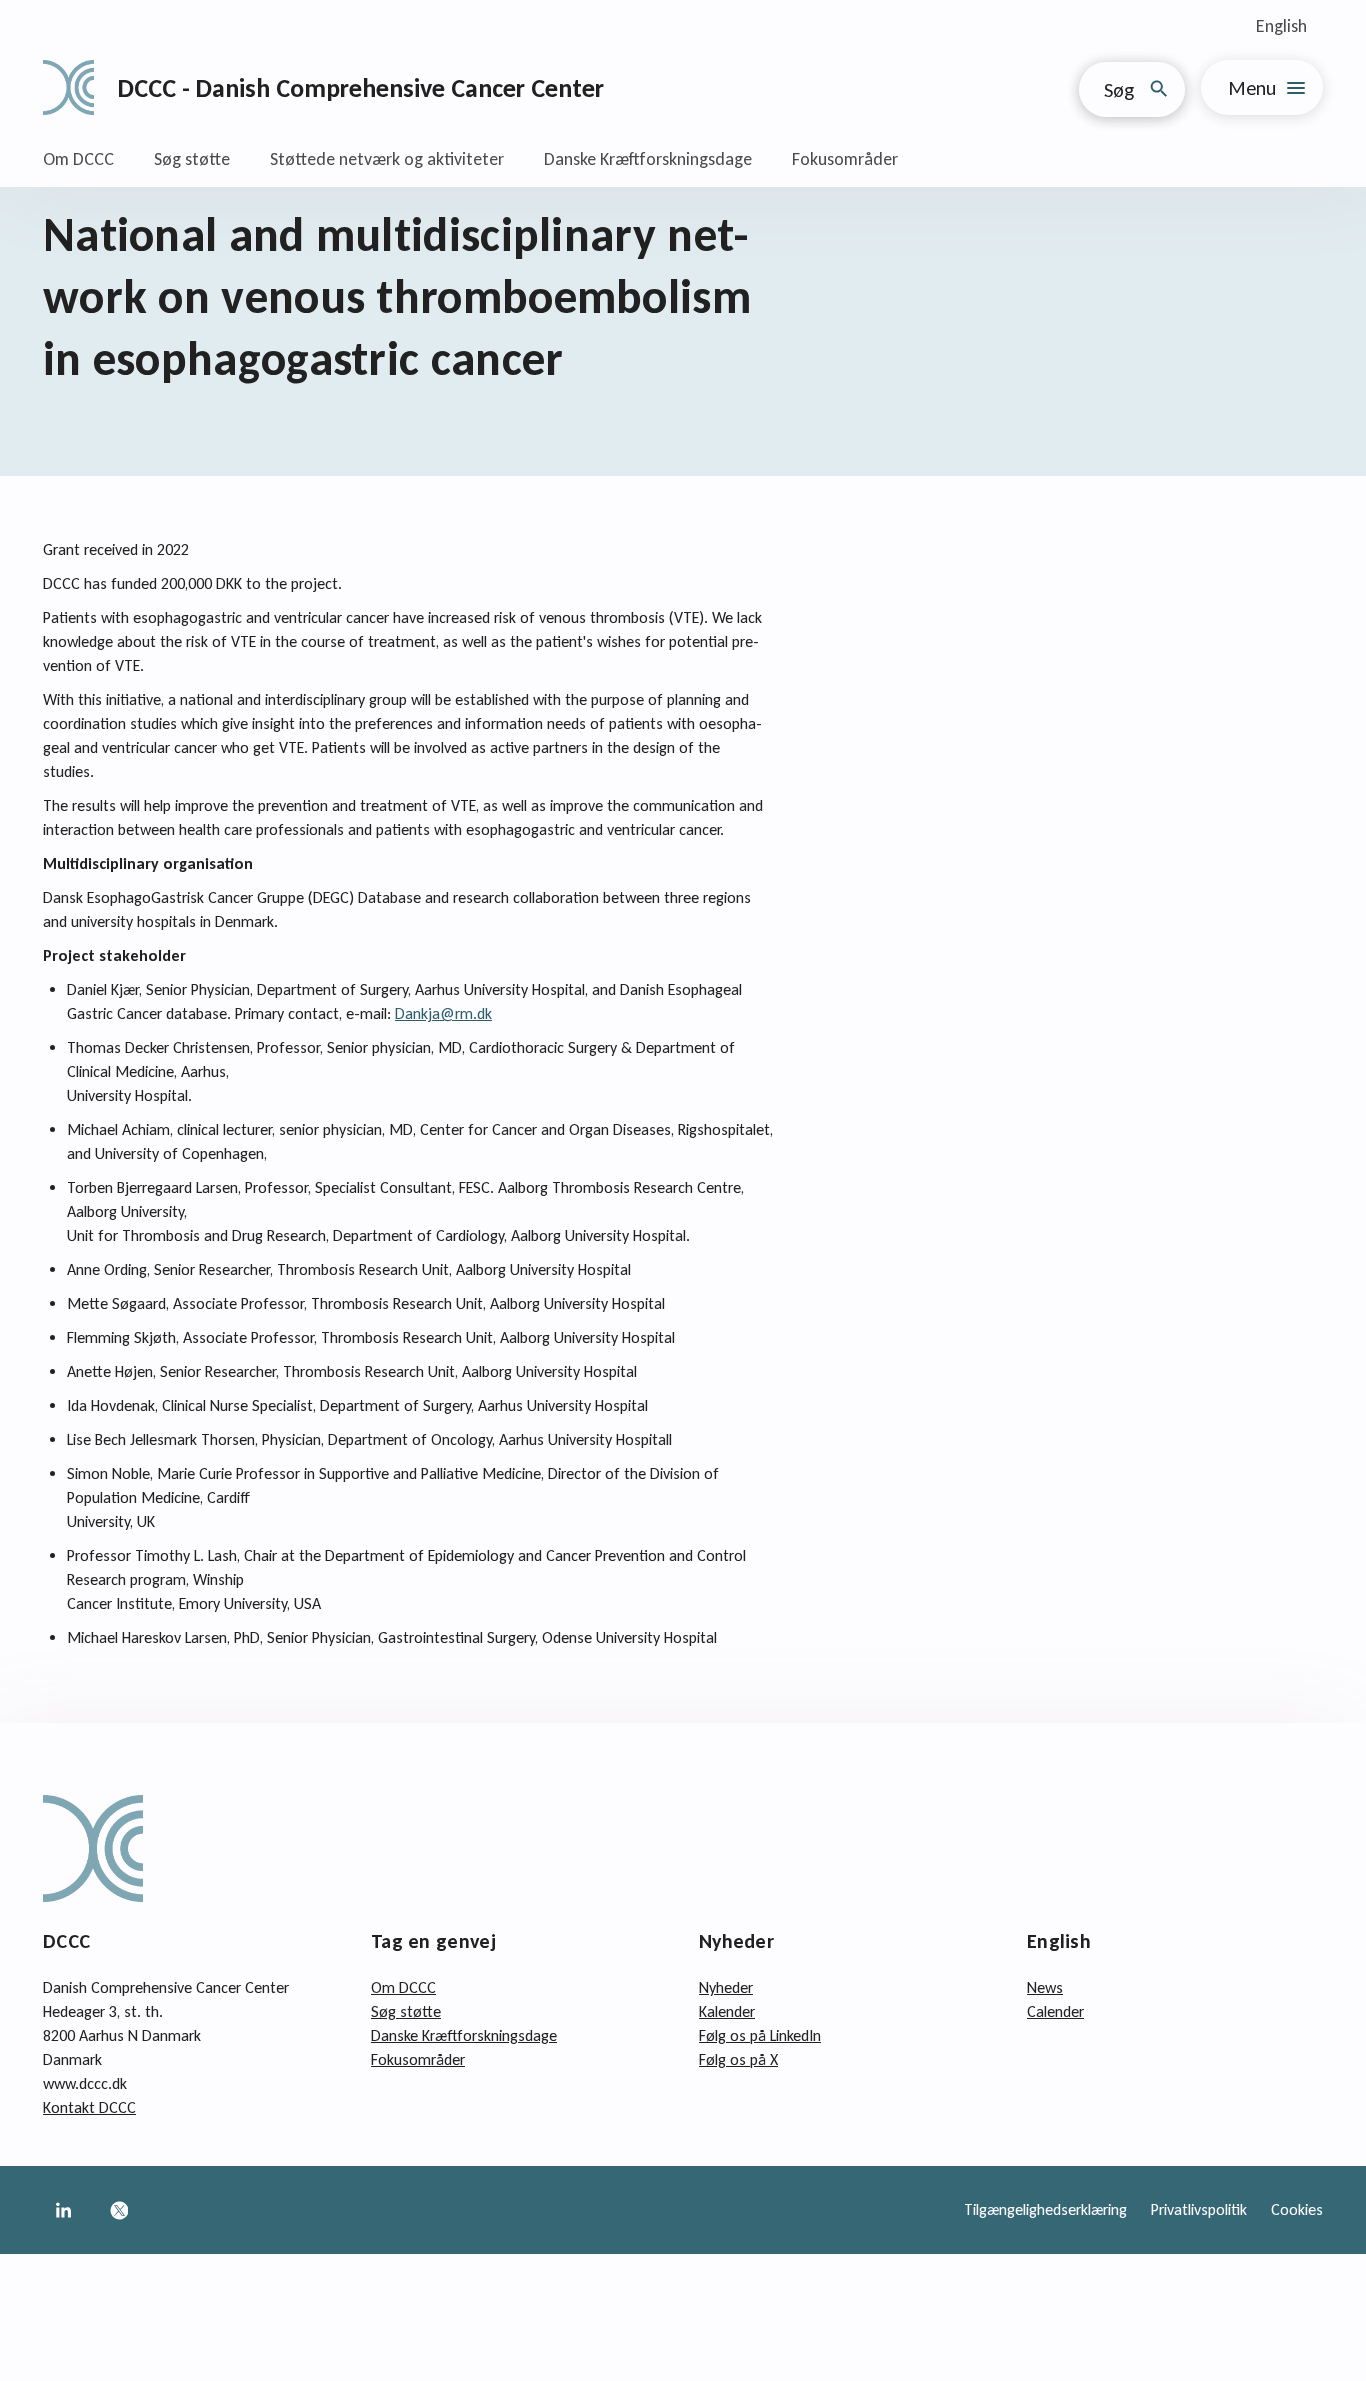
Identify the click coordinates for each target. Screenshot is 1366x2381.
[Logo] (68, 87)
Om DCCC (78, 159)
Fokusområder (845, 159)
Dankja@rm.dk (443, 1013)
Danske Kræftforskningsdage (648, 159)
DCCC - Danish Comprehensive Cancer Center (361, 88)
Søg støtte (192, 159)
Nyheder (726, 1987)
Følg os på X (738, 2059)
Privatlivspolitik (1199, 2209)
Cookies (1297, 2209)
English (1281, 26)
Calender (1055, 2011)
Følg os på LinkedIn (760, 2035)
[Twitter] (119, 2210)
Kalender (727, 2011)
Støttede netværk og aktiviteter (387, 159)
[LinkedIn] (63, 2210)
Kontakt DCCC (89, 2107)
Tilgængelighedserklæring (1045, 2209)
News (1045, 1987)
